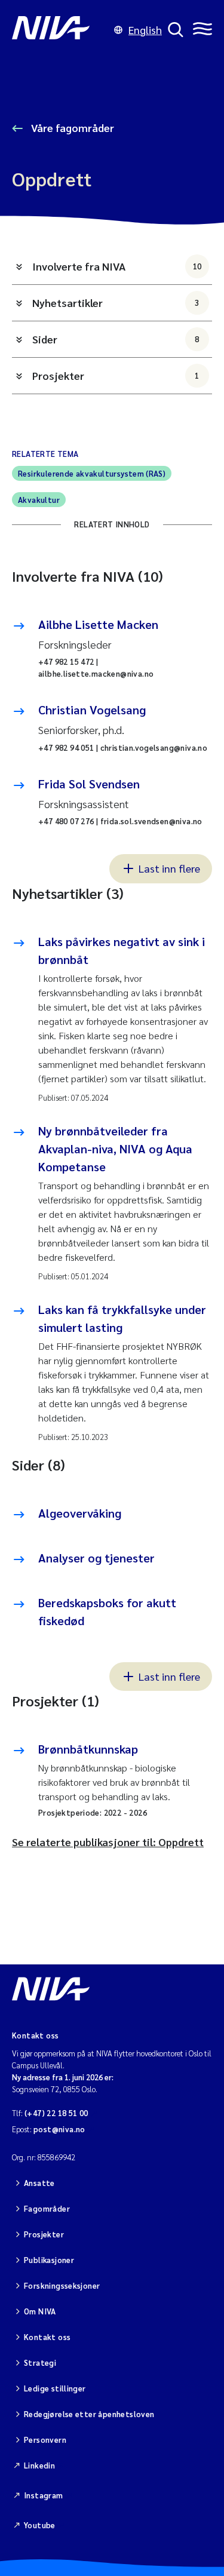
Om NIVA (40, 2311)
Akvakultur (39, 500)
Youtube (40, 2525)
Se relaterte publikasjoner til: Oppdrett (108, 1842)
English (145, 30)
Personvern (45, 2440)
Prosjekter (116, 375)
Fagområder (47, 2208)
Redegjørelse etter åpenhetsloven (89, 2414)
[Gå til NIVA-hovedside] (60, 30)
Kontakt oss (47, 2337)
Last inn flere (169, 868)
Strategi (40, 2362)
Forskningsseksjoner (62, 2285)
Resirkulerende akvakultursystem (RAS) (92, 473)
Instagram (44, 2495)
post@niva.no (59, 2129)
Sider (116, 339)
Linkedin (39, 2465)
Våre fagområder (71, 128)
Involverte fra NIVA (117, 266)
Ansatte (39, 2183)
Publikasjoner (49, 2260)
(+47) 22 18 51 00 (56, 2113)
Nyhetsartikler (116, 303)
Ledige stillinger (55, 2388)
